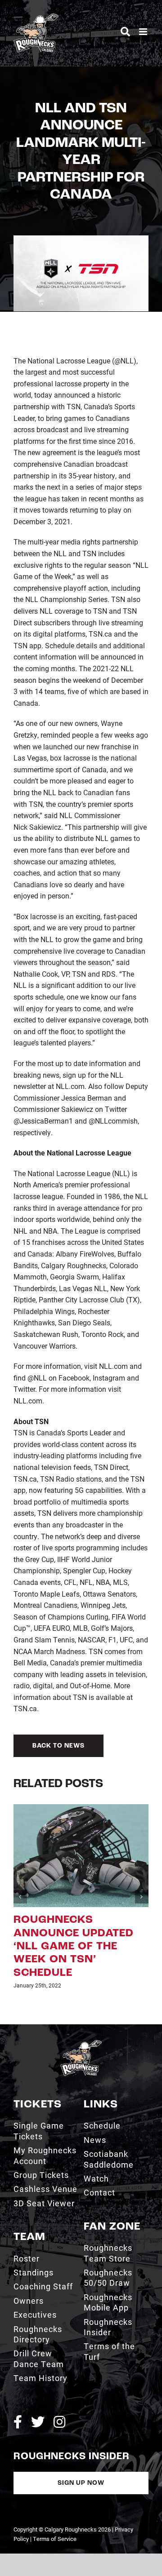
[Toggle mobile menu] (144, 32)
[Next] (142, 1897)
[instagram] (59, 2422)
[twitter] (38, 2422)
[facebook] (18, 2422)
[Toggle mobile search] (125, 32)
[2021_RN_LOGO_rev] (81, 2043)
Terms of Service (55, 2539)
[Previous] (20, 1897)
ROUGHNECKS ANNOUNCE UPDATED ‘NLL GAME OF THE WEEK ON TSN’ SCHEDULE (74, 1947)
